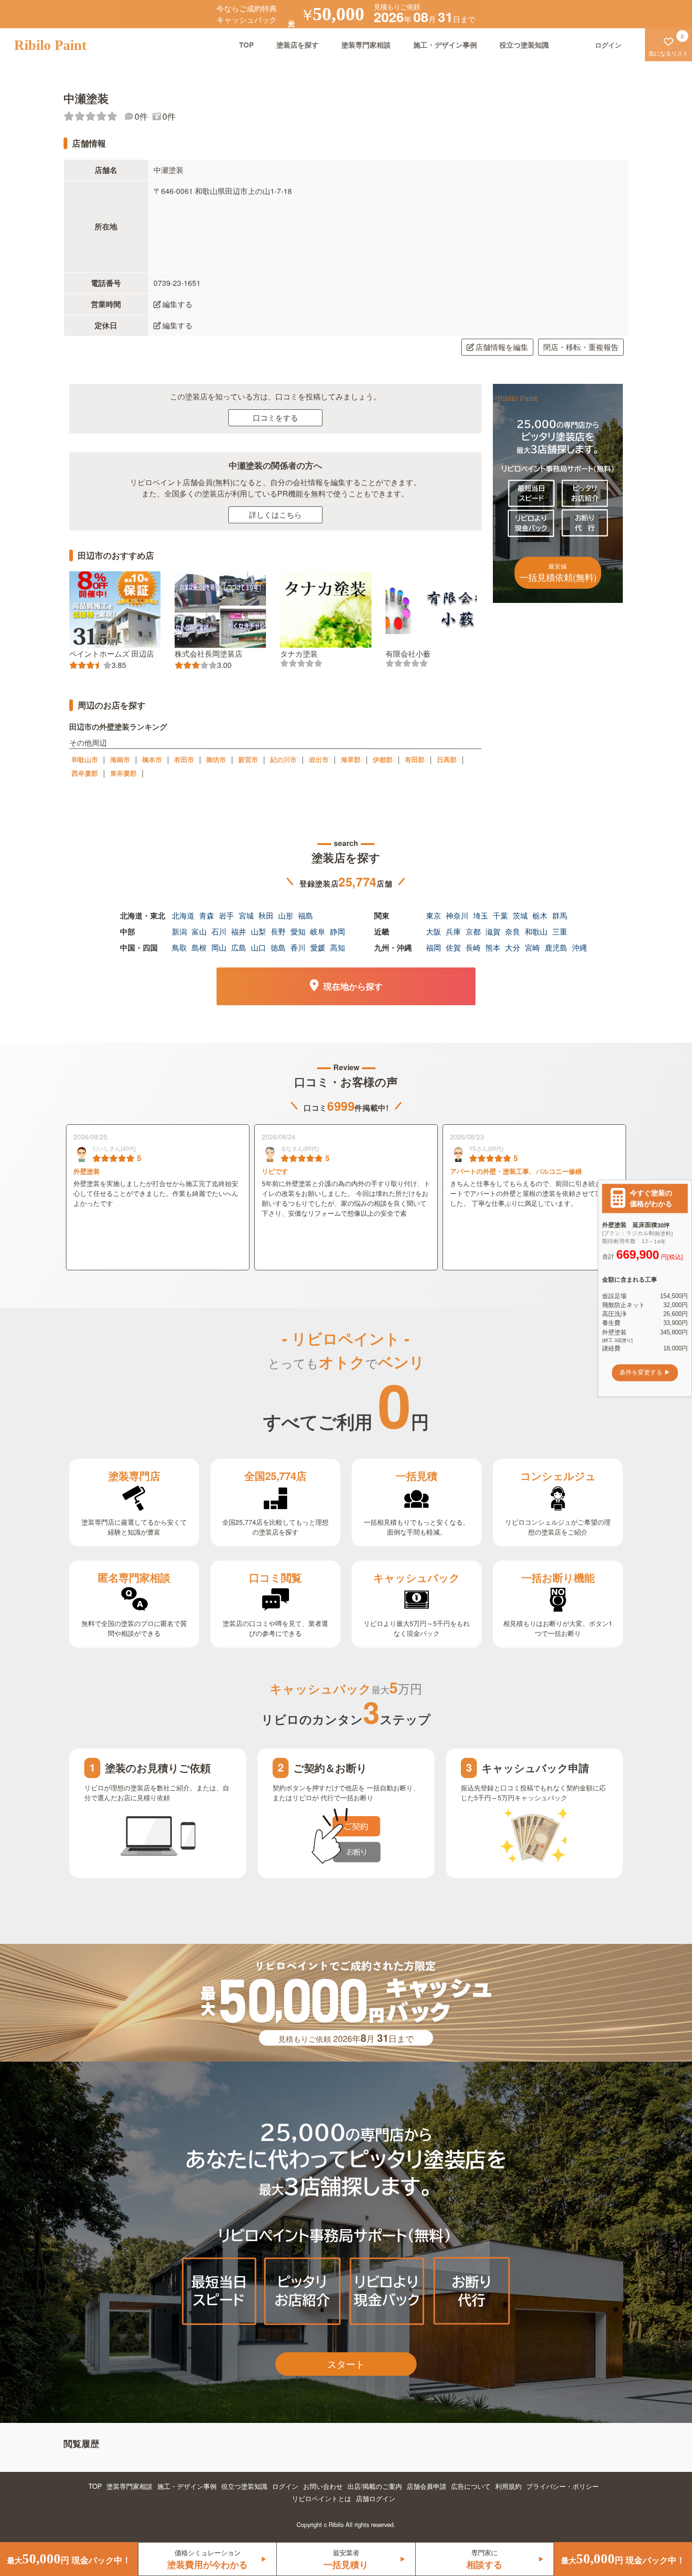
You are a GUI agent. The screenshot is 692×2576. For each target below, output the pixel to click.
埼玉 (481, 915)
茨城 (520, 915)
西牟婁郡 (85, 773)
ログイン (285, 2486)
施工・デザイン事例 (445, 45)
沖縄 (579, 947)
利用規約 (508, 2486)
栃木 (540, 915)
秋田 (266, 915)
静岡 (338, 931)
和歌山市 (85, 759)
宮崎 (532, 947)
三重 (560, 931)
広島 (239, 947)
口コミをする (275, 418)
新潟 (179, 931)
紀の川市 (283, 759)
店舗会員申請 (426, 2486)
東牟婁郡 (123, 773)
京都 (473, 931)
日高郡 (447, 759)
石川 (219, 931)
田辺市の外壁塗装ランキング (118, 727)
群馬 (560, 915)
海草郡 (351, 759)
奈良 (513, 931)
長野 (278, 931)
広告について (471, 2486)
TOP (246, 45)
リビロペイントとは (322, 2498)
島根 (199, 947)
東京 (434, 915)
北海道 (183, 915)
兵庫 (453, 931)
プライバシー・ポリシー (563, 2486)
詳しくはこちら (275, 515)
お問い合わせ (323, 2486)
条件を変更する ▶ (645, 1373)
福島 (306, 915)
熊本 (493, 947)
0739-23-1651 (177, 283)
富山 (199, 931)
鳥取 (179, 947)
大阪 (434, 931)
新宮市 (248, 759)
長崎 (473, 947)
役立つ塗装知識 (524, 45)
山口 (258, 947)
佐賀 (453, 947)
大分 (513, 947)
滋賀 (493, 931)
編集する (177, 304)
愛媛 (318, 947)
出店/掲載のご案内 (375, 2486)
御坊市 (216, 759)
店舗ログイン (376, 2498)
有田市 (184, 759)
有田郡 (415, 759)
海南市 (120, 759)
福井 (239, 931)
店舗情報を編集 (502, 347)
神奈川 (457, 915)
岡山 (219, 947)
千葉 (500, 915)
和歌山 (536, 931)
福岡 (434, 947)
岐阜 (318, 931)
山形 (286, 915)
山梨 (258, 931)
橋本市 (152, 759)
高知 (338, 947)
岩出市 (319, 759)
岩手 (226, 915)
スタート (346, 2364)
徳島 (278, 947)
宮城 (246, 915)
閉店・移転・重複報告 (581, 347)
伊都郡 (383, 759)
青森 (207, 915)
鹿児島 (556, 947)
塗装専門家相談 (366, 45)
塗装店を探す (298, 45)
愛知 (298, 931)
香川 (298, 947)
